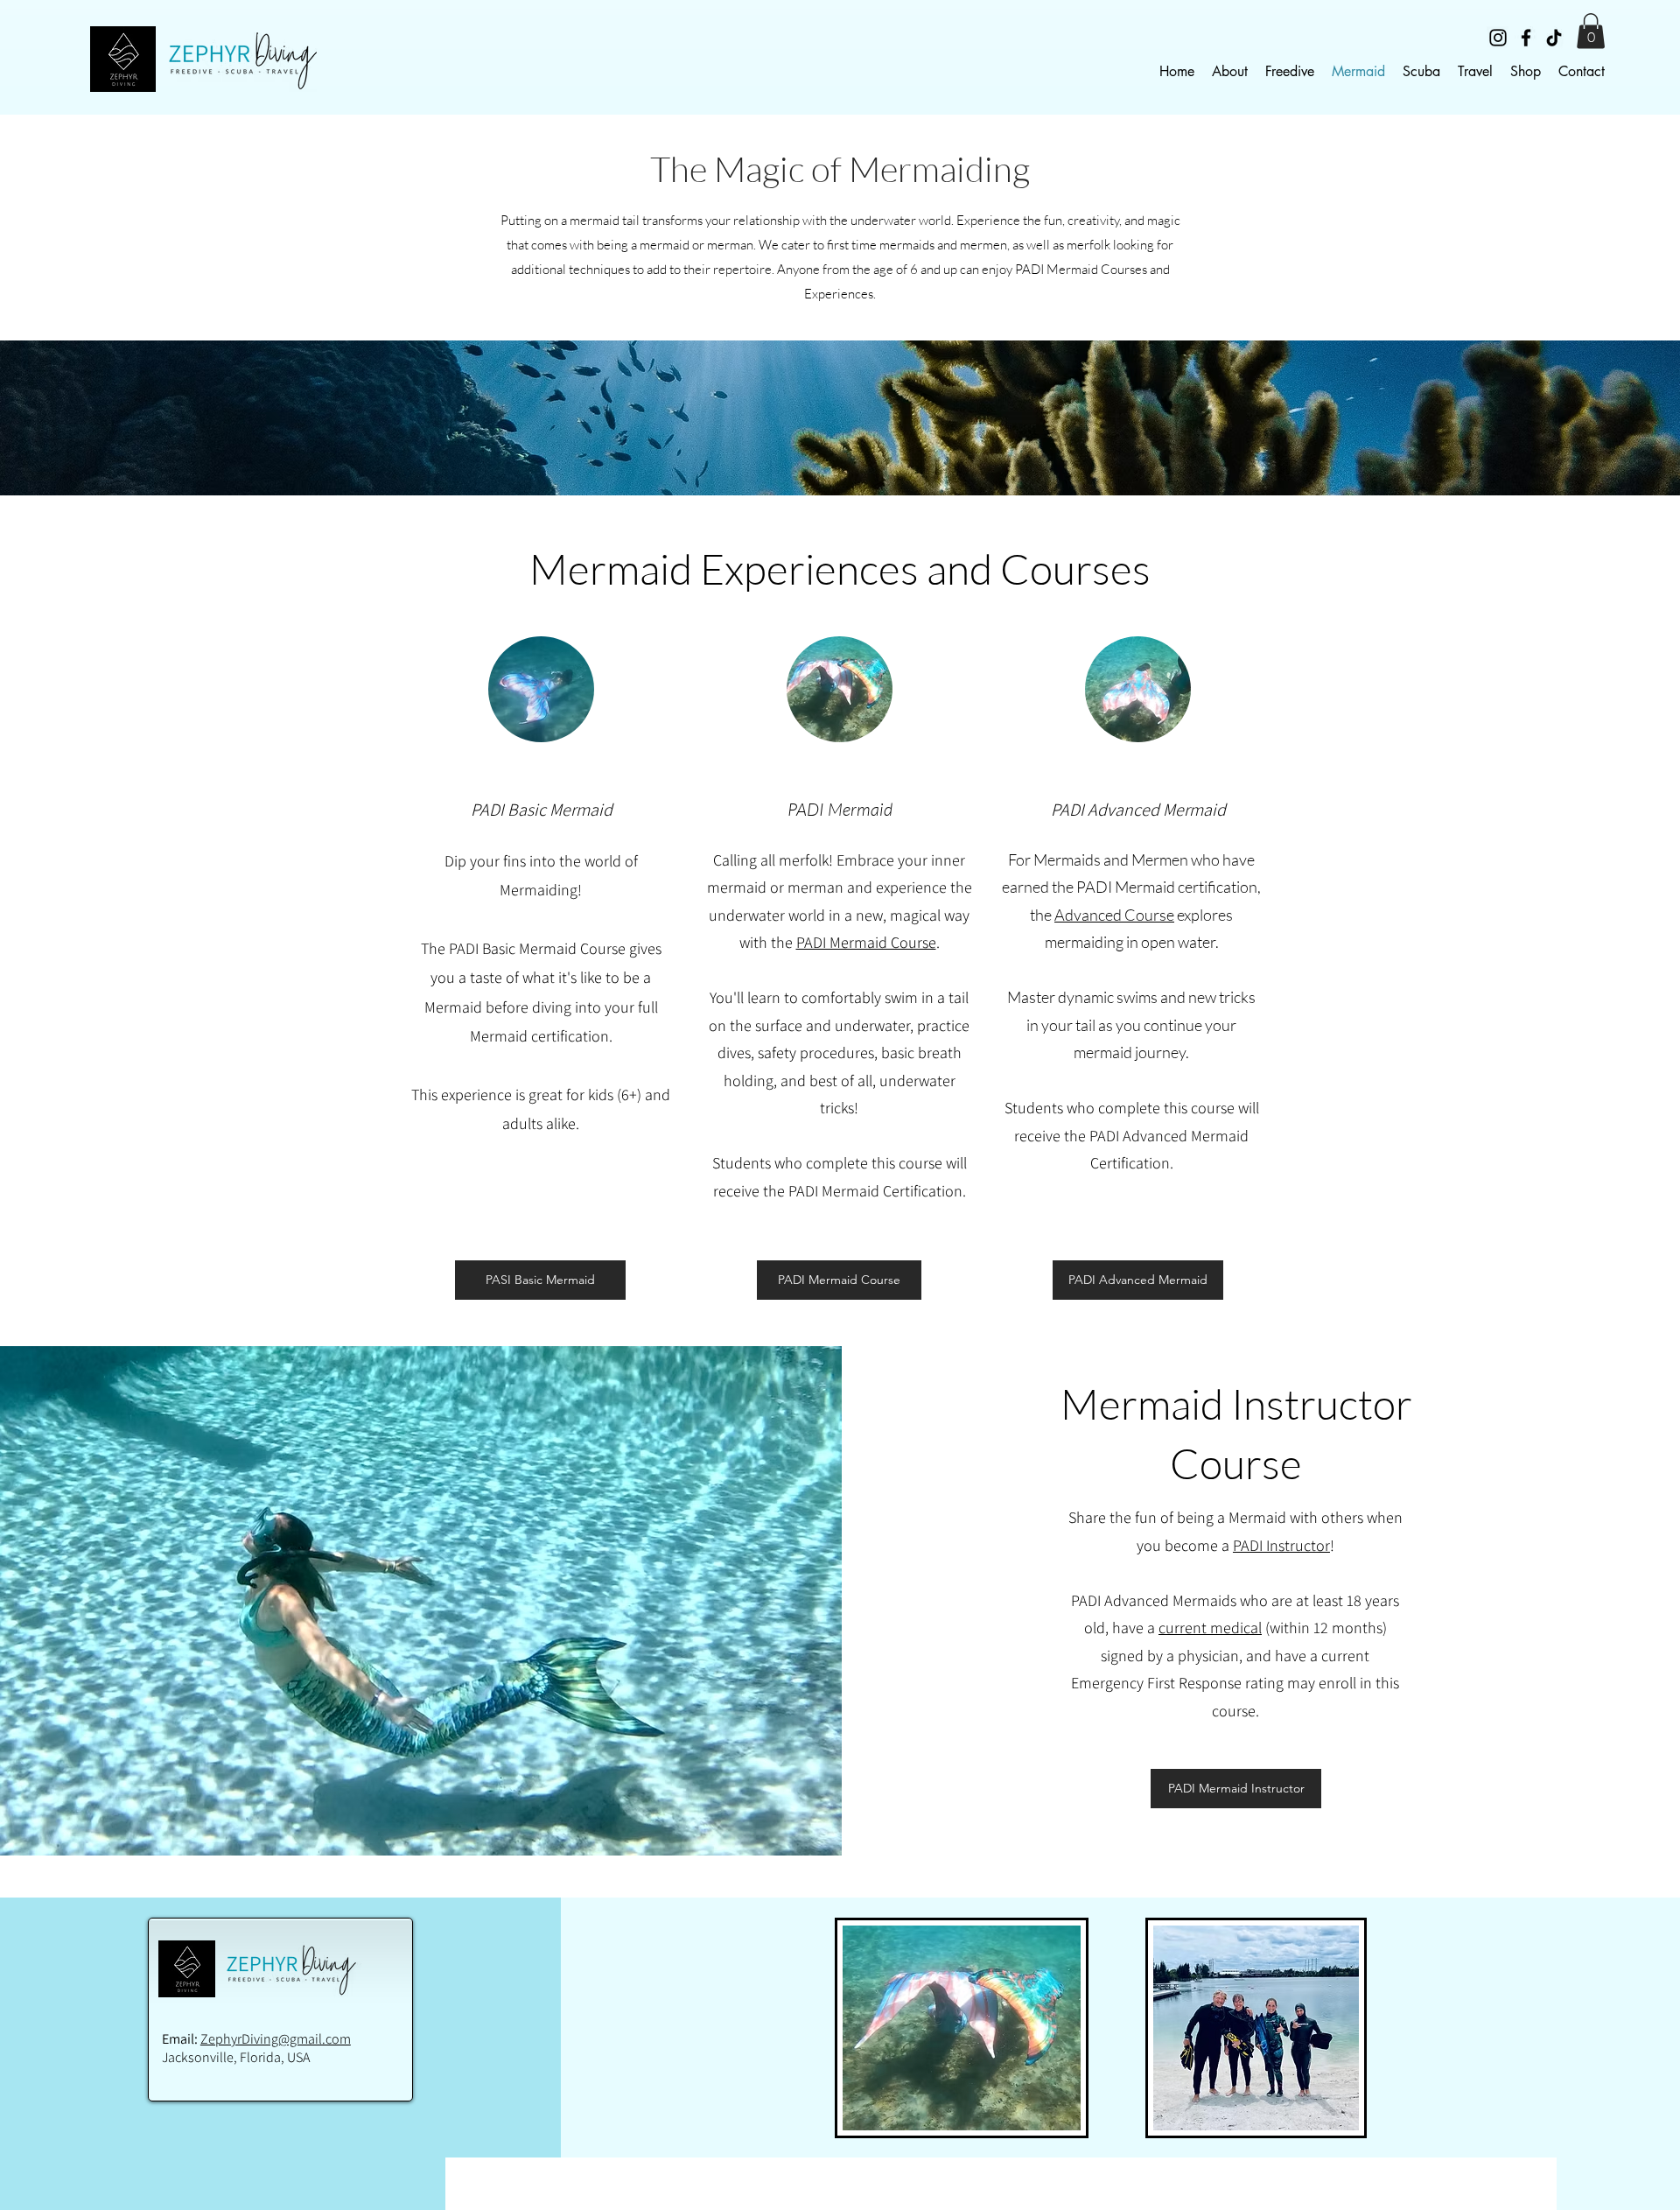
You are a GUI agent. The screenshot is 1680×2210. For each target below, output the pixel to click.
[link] (1591, 31)
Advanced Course (1114, 915)
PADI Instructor (1281, 1545)
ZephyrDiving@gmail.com (276, 2039)
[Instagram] (1498, 38)
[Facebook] (1526, 38)
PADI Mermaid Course (866, 942)
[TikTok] (1554, 38)
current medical (1210, 1628)
